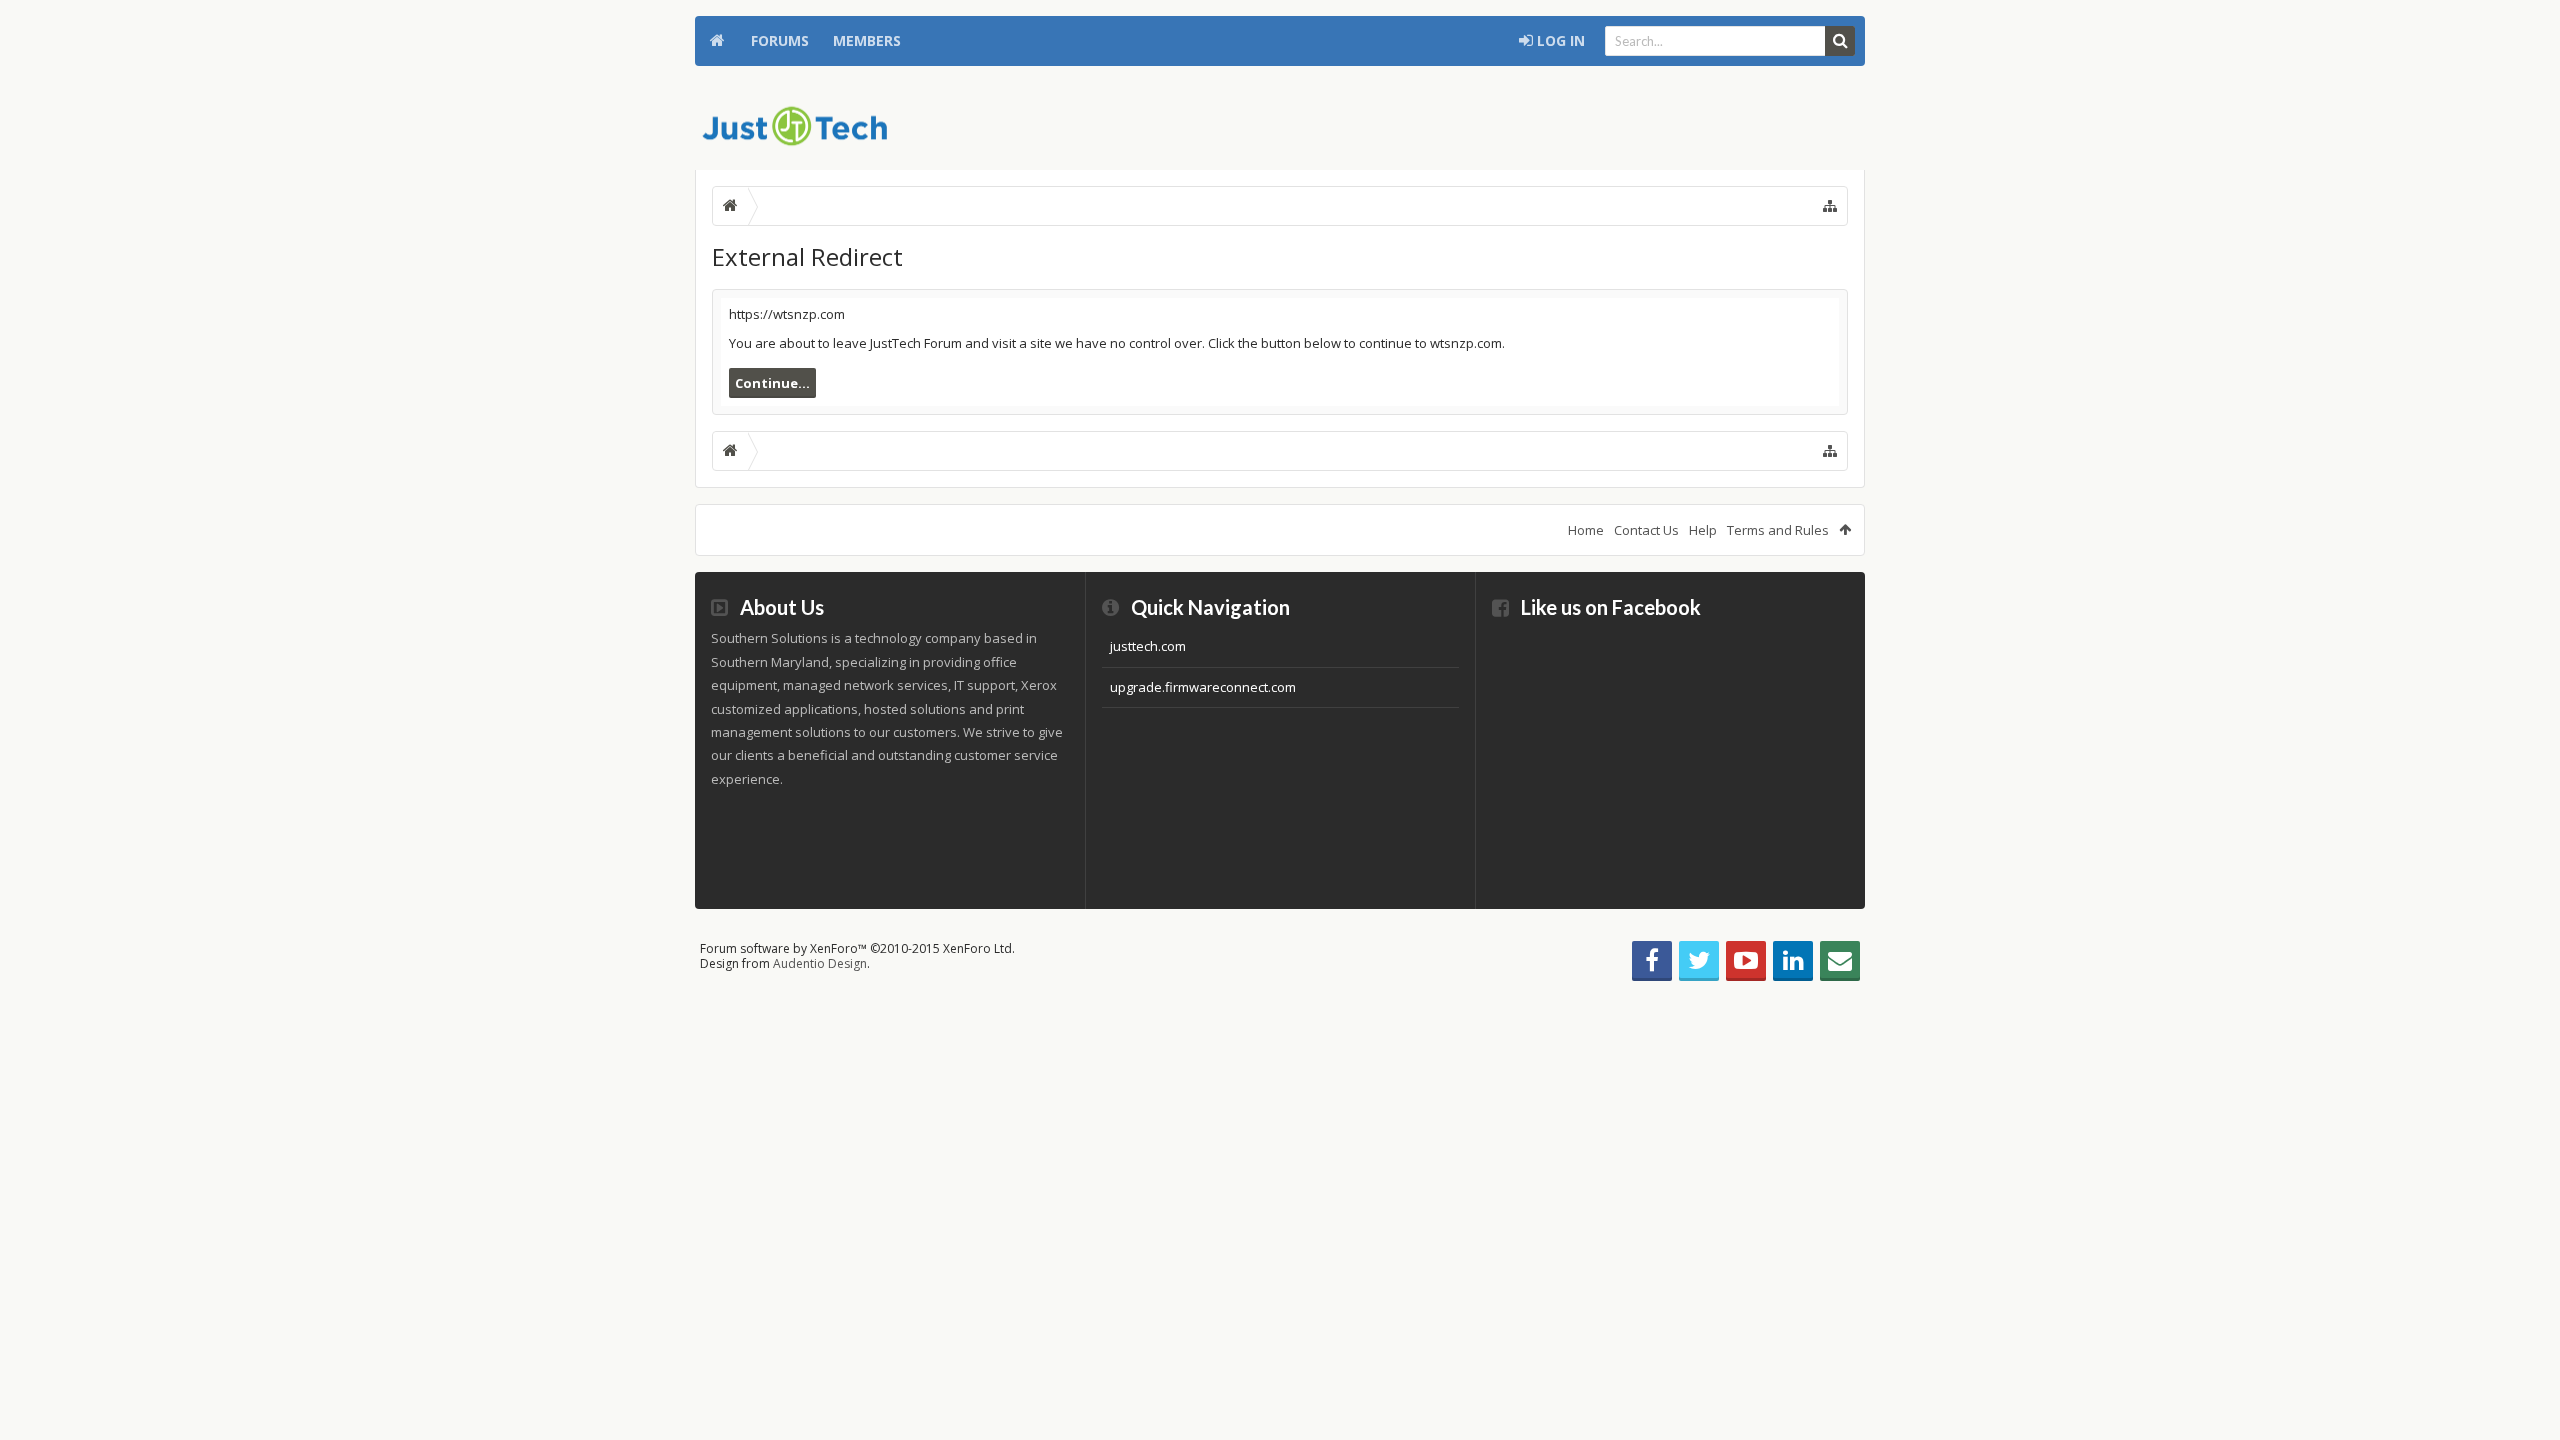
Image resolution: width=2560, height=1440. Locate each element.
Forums (780, 40)
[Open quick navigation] (1830, 206)
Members (867, 40)
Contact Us (1646, 530)
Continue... (772, 383)
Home (717, 41)
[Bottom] (2525, 1402)
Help (1703, 530)
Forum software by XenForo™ (857, 948)
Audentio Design (820, 963)
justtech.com (1148, 646)
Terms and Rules (1778, 530)
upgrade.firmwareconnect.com (1203, 687)
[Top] (2525, 1360)
